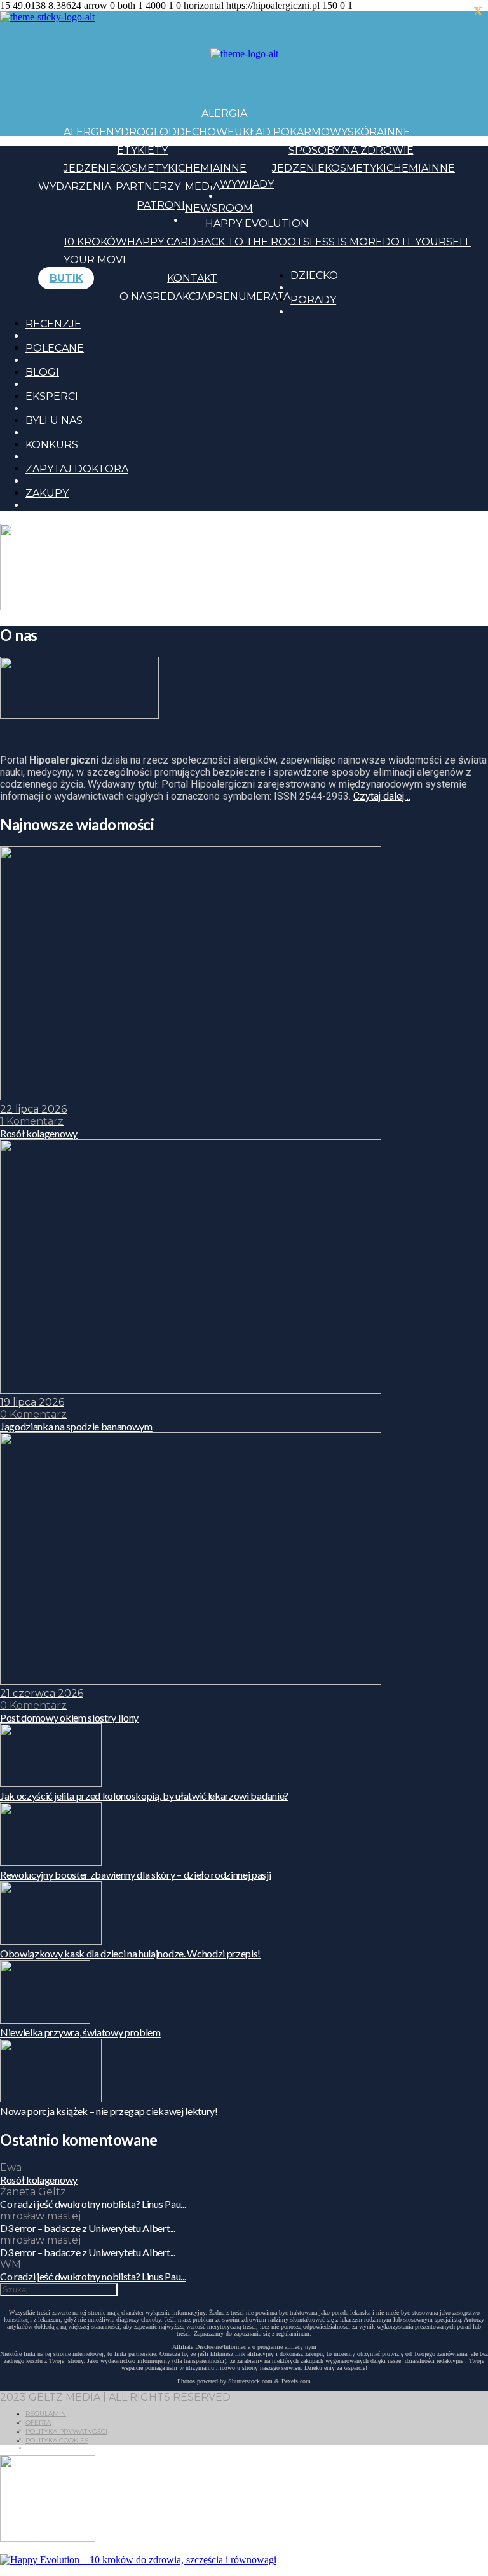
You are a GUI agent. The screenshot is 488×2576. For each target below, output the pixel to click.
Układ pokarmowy (291, 132)
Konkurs (52, 445)
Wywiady (247, 184)
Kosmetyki (147, 168)
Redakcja (180, 297)
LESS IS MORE (346, 242)
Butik (66, 278)
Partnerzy (148, 187)
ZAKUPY (47, 493)
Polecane (55, 348)
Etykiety (142, 150)
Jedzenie (90, 168)
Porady (313, 300)
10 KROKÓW (95, 242)
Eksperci (52, 396)
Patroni (161, 205)
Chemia (199, 168)
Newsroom (219, 208)
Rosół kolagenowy (39, 2180)
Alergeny (92, 132)
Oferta (38, 2422)
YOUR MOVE (97, 260)
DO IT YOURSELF (427, 242)
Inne (397, 132)
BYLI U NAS (54, 421)
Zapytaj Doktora (77, 469)
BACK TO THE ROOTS (253, 242)
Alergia (224, 113)
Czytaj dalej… (382, 796)
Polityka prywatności (66, 2431)
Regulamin (46, 2414)
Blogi (42, 372)
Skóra (366, 132)
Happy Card (162, 242)
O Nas (136, 297)
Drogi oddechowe (178, 132)
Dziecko (314, 276)
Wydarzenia (75, 187)
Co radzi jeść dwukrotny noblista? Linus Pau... (93, 2204)
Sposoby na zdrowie (351, 150)
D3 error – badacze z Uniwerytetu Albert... (88, 2228)
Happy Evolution (257, 223)
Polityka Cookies (57, 2440)
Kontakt (192, 278)
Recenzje (53, 324)
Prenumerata (249, 297)
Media (202, 187)
